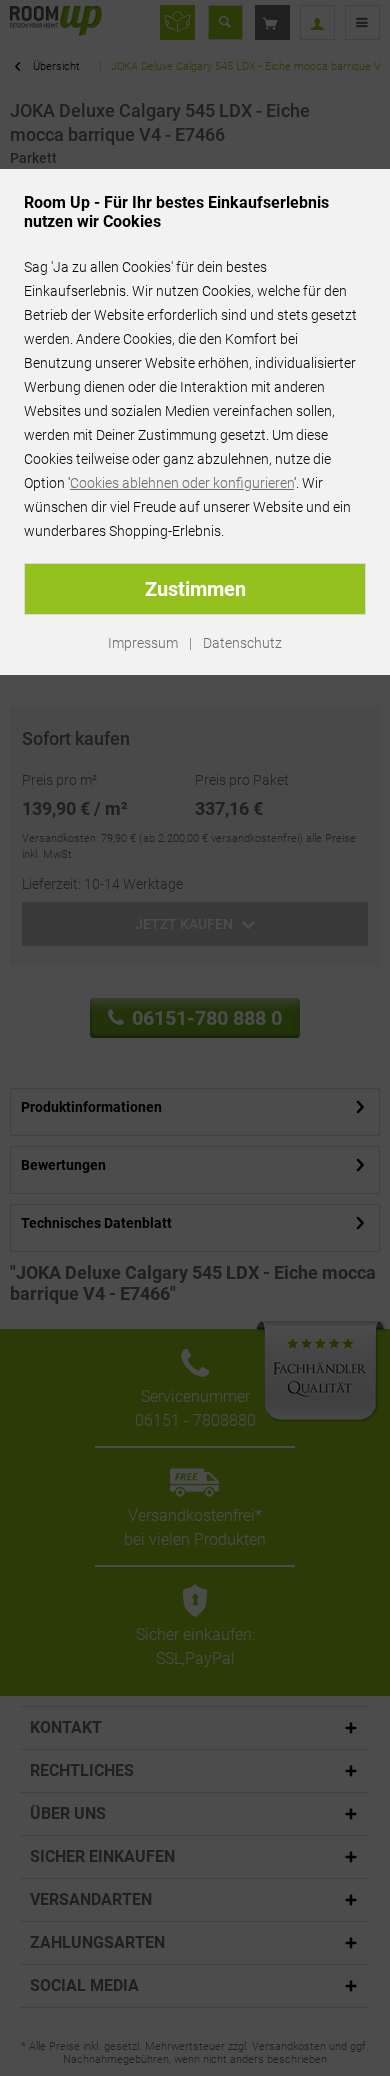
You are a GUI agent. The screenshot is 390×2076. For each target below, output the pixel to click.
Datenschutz (242, 643)
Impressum (143, 643)
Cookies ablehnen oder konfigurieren (182, 483)
